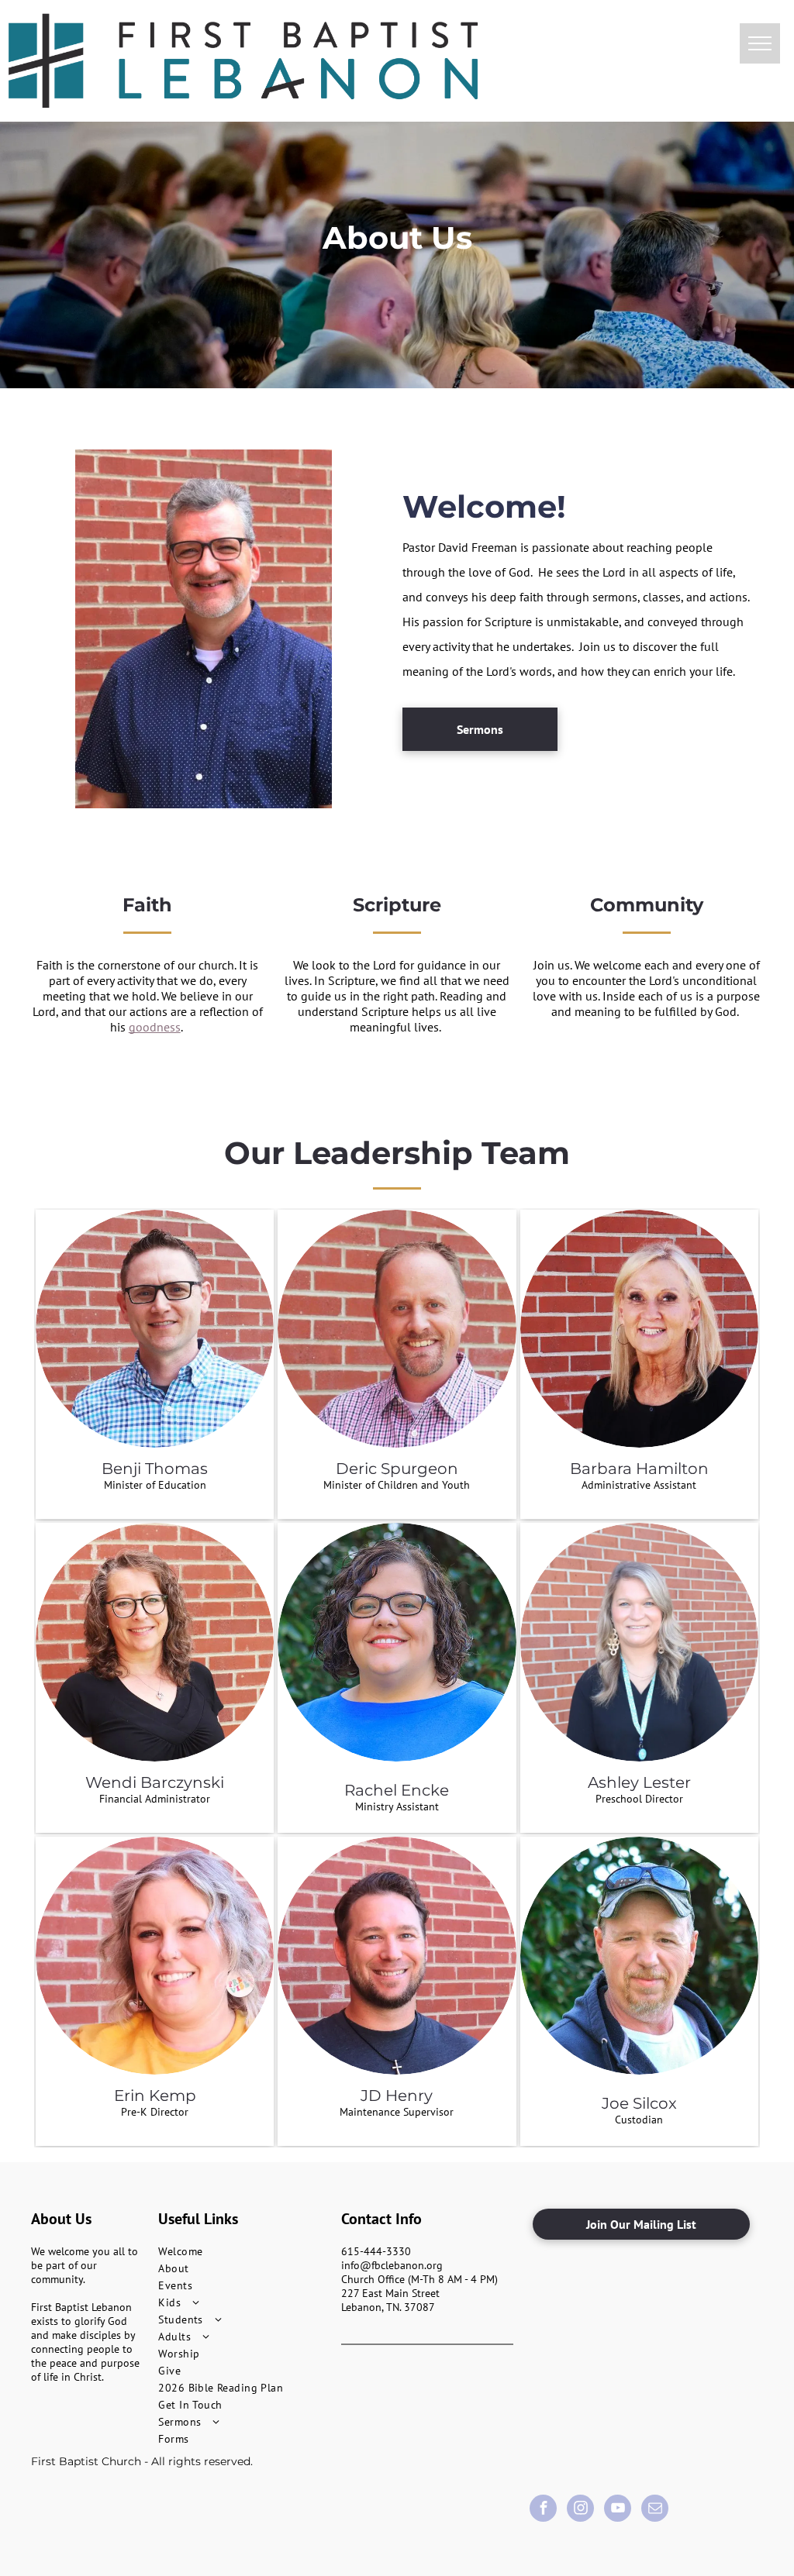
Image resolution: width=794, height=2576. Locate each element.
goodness (155, 1027)
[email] (655, 2510)
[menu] (760, 43)
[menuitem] (244, 2251)
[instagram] (580, 2510)
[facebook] (543, 2510)
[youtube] (618, 2510)
